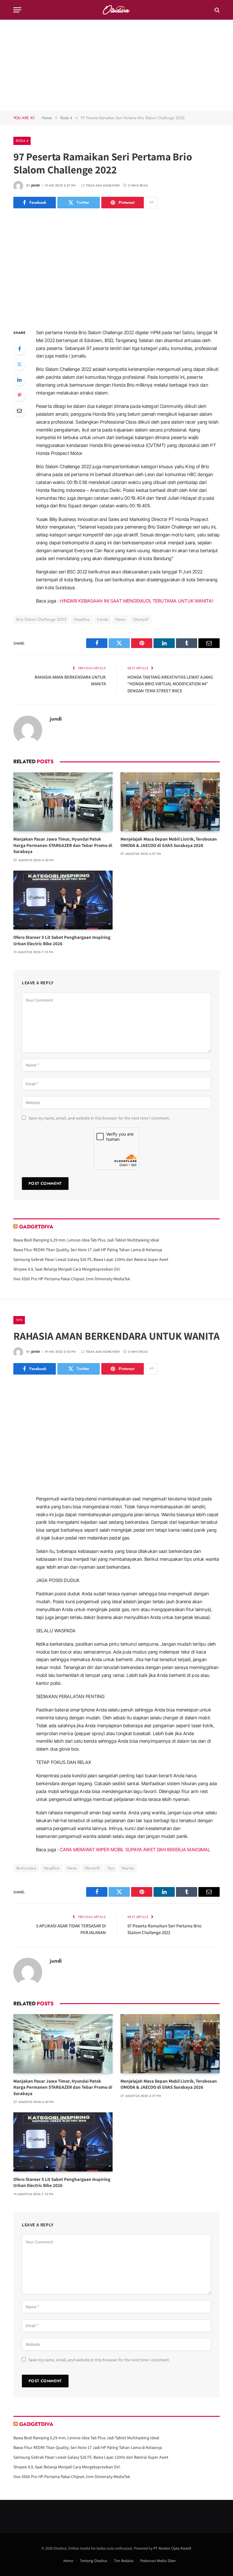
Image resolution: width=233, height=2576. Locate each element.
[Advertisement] (116, 65)
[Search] (216, 10)
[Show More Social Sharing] (151, 203)
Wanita (128, 1868)
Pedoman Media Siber (158, 2561)
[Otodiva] (117, 10)
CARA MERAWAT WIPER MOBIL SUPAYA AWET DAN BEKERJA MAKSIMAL (135, 1850)
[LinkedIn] (19, 380)
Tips (19, 1320)
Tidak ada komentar (103, 185)
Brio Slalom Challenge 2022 (41, 619)
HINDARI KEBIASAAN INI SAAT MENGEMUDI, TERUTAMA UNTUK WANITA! (136, 601)
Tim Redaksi (124, 2561)
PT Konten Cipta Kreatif (172, 2548)
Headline (82, 619)
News (121, 619)
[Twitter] (19, 364)
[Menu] (17, 10)
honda (103, 619)
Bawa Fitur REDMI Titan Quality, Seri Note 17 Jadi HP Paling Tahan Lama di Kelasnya (88, 1250)
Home (68, 2561)
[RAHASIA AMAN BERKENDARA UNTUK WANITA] (116, 1434)
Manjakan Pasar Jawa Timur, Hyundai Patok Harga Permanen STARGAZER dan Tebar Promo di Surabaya (63, 845)
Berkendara (26, 1868)
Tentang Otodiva (93, 2561)
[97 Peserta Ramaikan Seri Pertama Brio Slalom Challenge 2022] (116, 267)
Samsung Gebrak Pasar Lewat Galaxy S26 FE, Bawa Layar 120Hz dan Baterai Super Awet (91, 1259)
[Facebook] (19, 349)
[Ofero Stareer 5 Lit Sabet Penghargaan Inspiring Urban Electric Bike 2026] (63, 900)
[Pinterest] (19, 395)
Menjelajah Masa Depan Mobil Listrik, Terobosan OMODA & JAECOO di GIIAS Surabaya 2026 (169, 842)
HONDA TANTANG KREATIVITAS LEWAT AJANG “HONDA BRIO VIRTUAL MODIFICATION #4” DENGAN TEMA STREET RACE (170, 684)
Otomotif (141, 619)
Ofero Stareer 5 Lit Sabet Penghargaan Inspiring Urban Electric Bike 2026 (62, 940)
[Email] (19, 411)
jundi (36, 185)
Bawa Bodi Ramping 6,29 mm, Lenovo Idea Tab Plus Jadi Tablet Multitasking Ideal (86, 1240)
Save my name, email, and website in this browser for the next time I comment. (99, 1118)
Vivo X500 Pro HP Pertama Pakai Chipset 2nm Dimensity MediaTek (72, 1279)
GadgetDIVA (36, 1227)
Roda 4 (22, 141)
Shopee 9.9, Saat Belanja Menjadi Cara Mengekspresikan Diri (67, 1269)
